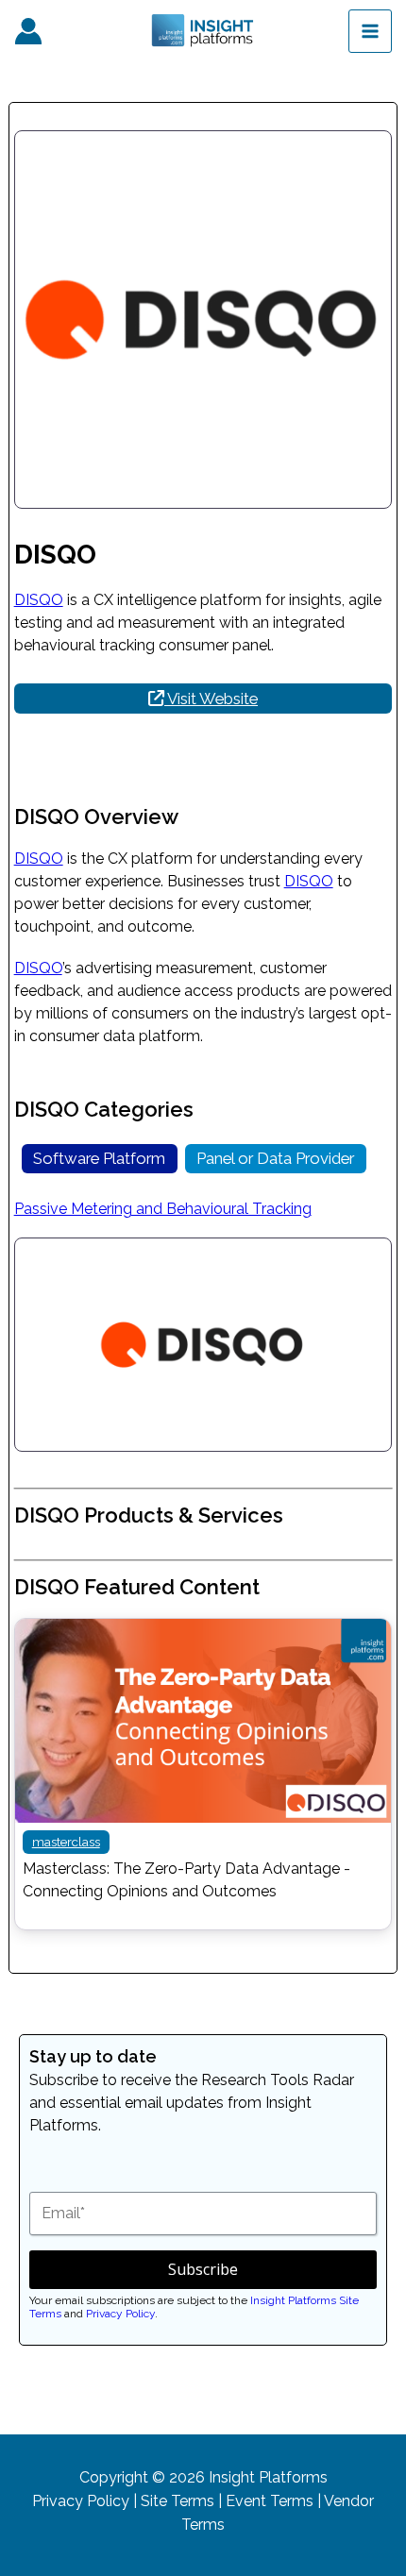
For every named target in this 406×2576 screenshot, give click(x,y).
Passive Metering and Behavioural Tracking (163, 1209)
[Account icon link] (28, 31)
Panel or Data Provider (275, 1158)
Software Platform (99, 1158)
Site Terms (178, 2501)
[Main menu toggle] (370, 31)
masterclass (66, 1842)
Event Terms (270, 2501)
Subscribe (203, 2269)
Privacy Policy (120, 2314)
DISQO (39, 600)
